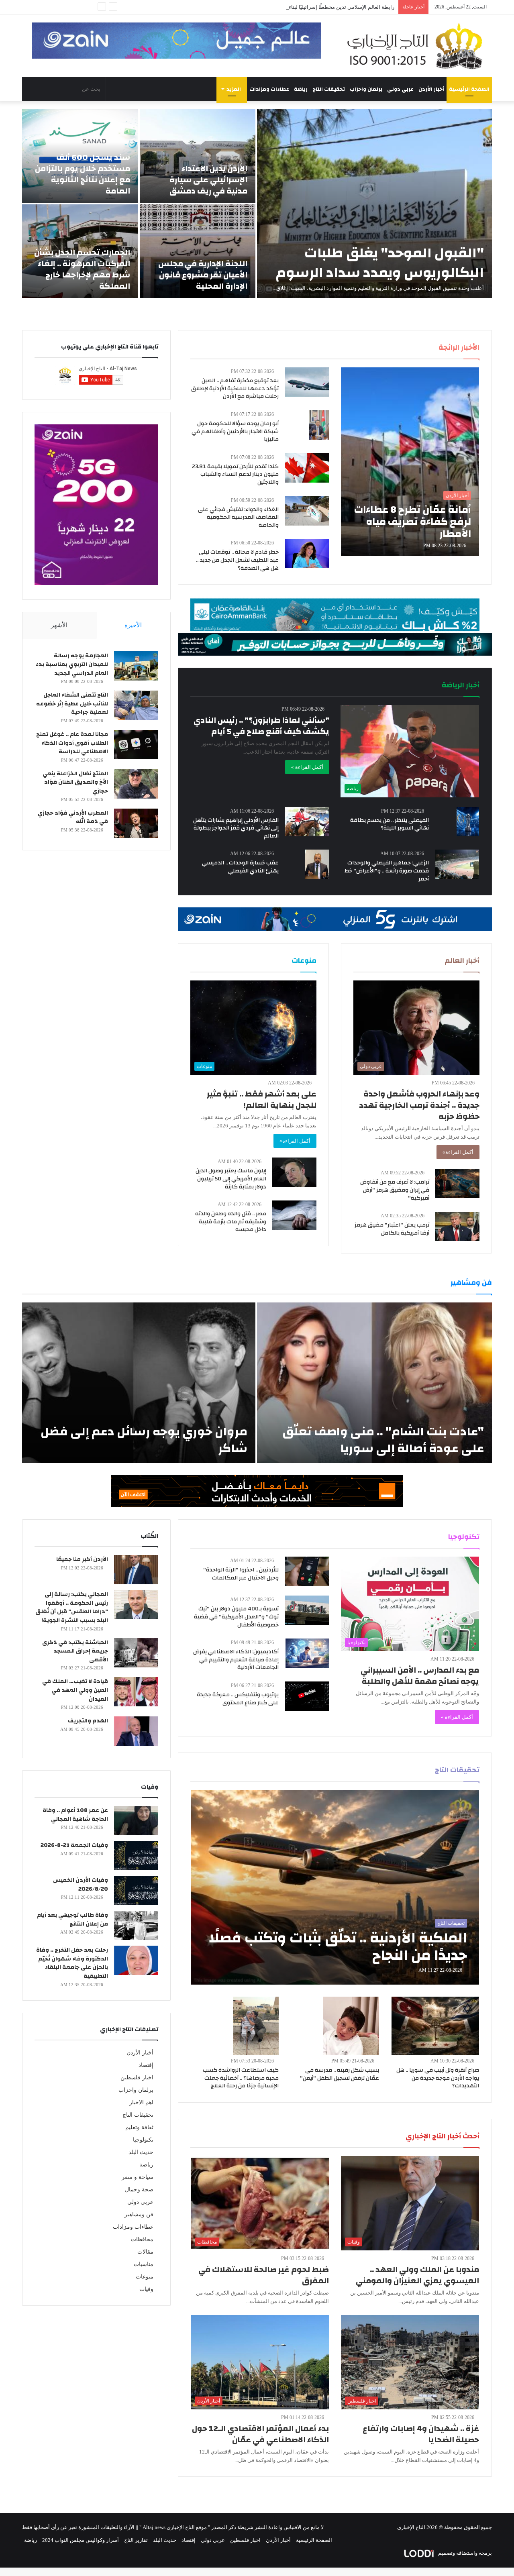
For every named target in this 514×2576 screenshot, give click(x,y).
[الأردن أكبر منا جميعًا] (136, 1570)
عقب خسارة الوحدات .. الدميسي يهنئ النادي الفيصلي (240, 867)
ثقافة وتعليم (139, 2127)
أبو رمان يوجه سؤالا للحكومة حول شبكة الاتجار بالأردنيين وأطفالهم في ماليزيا (235, 431)
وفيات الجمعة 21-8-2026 (74, 1845)
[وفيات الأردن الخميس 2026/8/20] (136, 1890)
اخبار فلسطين (137, 2078)
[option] (257, 204)
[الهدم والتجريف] (136, 1731)
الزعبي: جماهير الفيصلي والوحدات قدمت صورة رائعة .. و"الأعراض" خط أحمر (387, 871)
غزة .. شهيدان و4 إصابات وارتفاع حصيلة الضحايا (421, 2434)
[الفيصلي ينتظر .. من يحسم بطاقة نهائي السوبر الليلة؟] (468, 822)
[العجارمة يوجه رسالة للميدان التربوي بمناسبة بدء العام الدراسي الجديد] (136, 666)
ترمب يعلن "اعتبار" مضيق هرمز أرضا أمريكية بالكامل (392, 1229)
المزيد (234, 89)
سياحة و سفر (138, 2177)
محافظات (142, 2239)
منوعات (145, 2277)
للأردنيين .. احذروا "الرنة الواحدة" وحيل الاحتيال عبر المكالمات (241, 1574)
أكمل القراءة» (458, 1152)
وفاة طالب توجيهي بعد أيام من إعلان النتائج (72, 1920)
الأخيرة (133, 625)
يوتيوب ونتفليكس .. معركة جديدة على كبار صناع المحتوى (238, 1699)
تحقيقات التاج (329, 89)
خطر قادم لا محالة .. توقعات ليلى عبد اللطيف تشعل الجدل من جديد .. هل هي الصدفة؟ (237, 560)
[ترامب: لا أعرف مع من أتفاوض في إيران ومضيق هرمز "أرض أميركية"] (457, 1183)
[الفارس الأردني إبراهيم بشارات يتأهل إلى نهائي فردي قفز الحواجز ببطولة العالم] (307, 822)
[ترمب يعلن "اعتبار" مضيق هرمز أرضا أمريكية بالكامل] (457, 1226)
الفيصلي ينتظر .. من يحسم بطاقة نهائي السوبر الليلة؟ (390, 824)
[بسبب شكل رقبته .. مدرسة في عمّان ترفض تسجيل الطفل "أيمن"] (351, 2026)
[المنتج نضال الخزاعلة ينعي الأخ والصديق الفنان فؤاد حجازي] (136, 784)
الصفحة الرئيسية (469, 89)
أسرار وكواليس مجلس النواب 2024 (81, 2540)
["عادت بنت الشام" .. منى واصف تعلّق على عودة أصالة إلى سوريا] (374, 1383)
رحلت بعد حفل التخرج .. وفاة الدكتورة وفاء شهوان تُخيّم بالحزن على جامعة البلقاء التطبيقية (72, 1963)
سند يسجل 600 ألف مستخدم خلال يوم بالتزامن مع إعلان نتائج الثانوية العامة (83, 174)
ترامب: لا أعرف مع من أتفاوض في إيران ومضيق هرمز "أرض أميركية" (395, 1190)
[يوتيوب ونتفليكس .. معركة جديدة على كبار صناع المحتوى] (307, 1696)
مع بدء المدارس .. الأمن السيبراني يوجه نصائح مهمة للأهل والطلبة (420, 1676)
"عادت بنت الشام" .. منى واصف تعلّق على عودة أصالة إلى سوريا (383, 1440)
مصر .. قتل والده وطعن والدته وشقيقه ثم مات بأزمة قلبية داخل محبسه (231, 1222)
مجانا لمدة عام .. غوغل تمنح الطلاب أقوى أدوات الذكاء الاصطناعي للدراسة (72, 743)
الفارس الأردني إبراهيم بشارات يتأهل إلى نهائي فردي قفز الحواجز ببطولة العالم (236, 828)
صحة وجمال (139, 2190)
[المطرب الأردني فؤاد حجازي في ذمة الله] (136, 823)
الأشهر (59, 625)
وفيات (146, 2289)
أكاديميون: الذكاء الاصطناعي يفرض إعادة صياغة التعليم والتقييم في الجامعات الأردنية (236, 1660)
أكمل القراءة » (307, 767)
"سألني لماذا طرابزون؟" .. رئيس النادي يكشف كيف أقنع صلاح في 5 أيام (261, 726)
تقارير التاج (136, 2540)
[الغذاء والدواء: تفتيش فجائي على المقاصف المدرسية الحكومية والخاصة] (307, 511)
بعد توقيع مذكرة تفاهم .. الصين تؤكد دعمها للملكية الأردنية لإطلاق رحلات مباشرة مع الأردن (235, 388)
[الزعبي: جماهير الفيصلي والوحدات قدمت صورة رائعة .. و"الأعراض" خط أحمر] (457, 864)
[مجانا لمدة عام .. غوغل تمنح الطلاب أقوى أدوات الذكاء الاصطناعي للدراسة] (136, 745)
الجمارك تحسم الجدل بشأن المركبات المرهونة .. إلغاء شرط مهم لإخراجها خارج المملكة (82, 269)
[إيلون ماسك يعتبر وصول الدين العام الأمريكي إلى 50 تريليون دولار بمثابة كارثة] (294, 1172)
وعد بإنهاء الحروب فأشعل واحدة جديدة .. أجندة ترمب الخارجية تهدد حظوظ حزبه (419, 1105)
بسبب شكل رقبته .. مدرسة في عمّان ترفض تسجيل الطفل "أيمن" (340, 2074)
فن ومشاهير (139, 2214)
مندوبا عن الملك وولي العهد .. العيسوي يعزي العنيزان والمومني (417, 2275)
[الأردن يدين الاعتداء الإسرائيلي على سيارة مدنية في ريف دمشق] (198, 156)
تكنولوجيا (143, 2140)
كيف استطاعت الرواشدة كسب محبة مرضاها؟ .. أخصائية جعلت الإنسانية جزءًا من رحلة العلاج (241, 2078)
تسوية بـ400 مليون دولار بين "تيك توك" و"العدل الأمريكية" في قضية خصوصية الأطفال (236, 1617)
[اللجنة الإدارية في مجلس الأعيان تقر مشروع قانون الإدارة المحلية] (198, 251)
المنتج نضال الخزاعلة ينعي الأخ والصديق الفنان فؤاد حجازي (75, 782)
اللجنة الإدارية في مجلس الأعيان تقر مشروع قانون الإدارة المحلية (203, 275)
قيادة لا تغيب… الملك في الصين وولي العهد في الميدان (75, 1690)
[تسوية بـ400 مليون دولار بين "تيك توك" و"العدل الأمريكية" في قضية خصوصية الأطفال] (307, 1610)
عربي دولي (400, 89)
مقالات (145, 2252)
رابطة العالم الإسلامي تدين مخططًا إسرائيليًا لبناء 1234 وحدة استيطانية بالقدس (309, 7)
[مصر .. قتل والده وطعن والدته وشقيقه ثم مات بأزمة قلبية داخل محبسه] (294, 1215)
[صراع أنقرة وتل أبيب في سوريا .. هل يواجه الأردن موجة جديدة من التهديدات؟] (435, 2026)
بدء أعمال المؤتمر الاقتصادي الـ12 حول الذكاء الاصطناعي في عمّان (260, 2434)
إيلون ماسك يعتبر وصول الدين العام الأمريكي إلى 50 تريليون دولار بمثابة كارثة (231, 1179)
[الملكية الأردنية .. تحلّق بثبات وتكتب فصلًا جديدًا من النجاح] (335, 1887)
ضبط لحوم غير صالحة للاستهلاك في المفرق (264, 2275)
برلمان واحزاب (366, 89)
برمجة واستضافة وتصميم (464, 2553)
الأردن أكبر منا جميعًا (82, 1559)
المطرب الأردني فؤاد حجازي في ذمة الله (73, 817)
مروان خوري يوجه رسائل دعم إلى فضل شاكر (144, 1440)
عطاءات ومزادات (269, 89)
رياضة (301, 89)
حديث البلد (141, 2152)
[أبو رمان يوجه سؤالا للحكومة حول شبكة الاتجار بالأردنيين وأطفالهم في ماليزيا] (319, 425)
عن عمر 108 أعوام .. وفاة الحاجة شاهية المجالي (75, 1815)
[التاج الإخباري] (418, 46)
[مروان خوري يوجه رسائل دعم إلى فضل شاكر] (139, 1383)
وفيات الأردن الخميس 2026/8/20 (81, 1885)
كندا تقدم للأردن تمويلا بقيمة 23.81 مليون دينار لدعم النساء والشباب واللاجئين (235, 474)
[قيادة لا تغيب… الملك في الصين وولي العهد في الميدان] (136, 1692)
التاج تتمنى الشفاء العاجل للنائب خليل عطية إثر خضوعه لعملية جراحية (72, 704)
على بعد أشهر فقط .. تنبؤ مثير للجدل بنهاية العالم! (262, 1099)
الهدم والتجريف (88, 1721)
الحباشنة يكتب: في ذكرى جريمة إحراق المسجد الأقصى (75, 1651)
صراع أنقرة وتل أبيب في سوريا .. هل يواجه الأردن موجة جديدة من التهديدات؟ (438, 2078)
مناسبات (144, 2264)
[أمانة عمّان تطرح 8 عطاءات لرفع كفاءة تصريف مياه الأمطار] (410, 462)
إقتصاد (146, 2065)
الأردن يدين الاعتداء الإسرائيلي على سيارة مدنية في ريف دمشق (208, 180)
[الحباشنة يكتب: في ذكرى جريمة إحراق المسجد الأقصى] (136, 1653)
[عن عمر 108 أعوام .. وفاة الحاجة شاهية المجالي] (136, 1821)
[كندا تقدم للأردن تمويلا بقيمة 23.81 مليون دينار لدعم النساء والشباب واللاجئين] (307, 468)
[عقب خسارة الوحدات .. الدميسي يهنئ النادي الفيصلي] (317, 864)
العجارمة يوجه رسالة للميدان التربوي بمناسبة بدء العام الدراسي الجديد (72, 664)
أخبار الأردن (431, 89)
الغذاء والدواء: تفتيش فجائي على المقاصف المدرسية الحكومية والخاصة (238, 517)
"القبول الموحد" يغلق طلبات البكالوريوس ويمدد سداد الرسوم (380, 263)
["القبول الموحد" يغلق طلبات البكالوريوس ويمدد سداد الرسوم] (374, 204)
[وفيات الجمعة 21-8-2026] (136, 1856)
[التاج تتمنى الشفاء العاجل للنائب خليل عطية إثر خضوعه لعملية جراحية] (136, 705)
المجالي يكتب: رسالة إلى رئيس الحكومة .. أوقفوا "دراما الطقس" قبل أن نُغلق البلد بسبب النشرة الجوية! (72, 1607)
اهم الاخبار (141, 2102)
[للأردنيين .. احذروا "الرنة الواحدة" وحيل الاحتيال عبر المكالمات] (307, 1571)
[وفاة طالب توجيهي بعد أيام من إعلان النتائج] (136, 1925)
